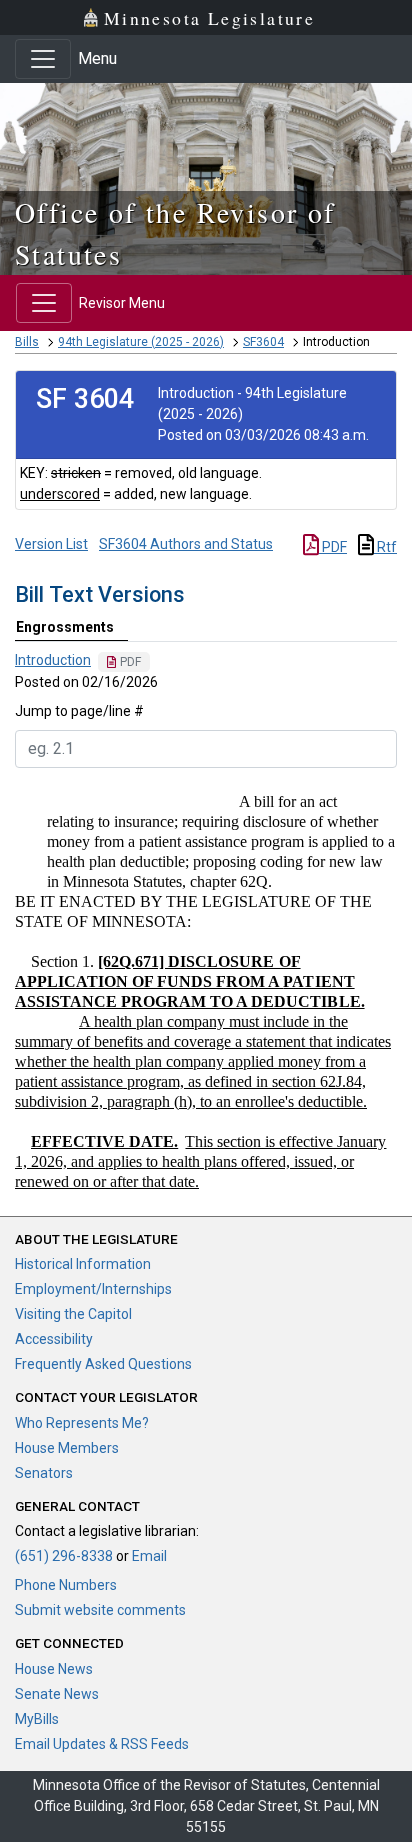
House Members (67, 1448)
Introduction (53, 660)
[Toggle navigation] (43, 59)
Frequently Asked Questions (103, 1364)
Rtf (385, 547)
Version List (51, 544)
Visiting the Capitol (73, 1314)
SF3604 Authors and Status (186, 544)
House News (54, 1669)
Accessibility (54, 1339)
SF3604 (263, 342)
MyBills (37, 1719)
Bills (27, 342)
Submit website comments (100, 1610)
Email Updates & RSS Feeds (102, 1744)
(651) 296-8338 (64, 1556)
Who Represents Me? (82, 1423)
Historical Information (83, 1264)
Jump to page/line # (79, 711)
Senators (44, 1473)
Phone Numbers (66, 1585)
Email (149, 1556)
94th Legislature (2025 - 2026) (141, 342)
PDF (333, 547)
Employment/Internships (93, 1289)
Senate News (57, 1694)
